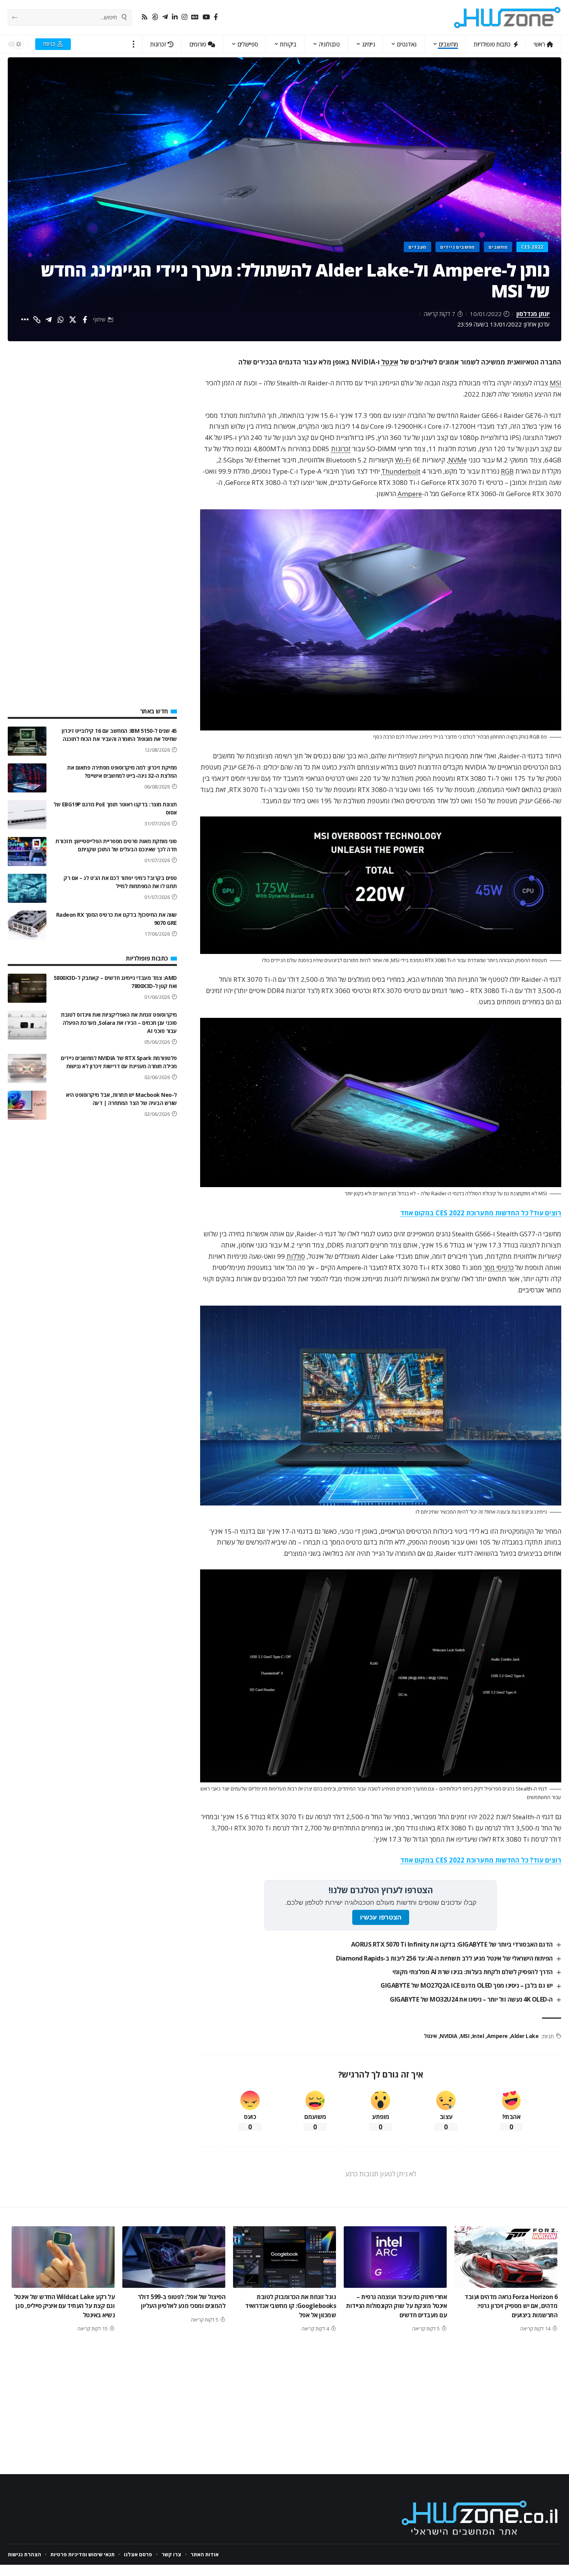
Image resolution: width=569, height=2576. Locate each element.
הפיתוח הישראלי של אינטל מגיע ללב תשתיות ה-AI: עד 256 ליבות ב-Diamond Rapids (444, 1958)
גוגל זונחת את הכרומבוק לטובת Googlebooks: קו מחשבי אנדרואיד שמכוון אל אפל (290, 2306)
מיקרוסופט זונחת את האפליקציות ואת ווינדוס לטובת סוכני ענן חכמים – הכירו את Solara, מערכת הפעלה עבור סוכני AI (119, 1023)
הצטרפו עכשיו (381, 1917)
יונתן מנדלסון (533, 314)
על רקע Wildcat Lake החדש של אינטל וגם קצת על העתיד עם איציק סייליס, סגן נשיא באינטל (64, 2306)
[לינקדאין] (175, 17)
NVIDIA (448, 2036)
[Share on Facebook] (85, 320)
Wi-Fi (403, 460)
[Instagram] (184, 17)
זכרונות (341, 449)
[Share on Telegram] (49, 320)
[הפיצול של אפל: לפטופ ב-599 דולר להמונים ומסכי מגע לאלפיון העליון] (174, 2257)
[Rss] (145, 17)
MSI (555, 383)
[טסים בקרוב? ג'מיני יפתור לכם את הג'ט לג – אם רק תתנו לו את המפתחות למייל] (27, 888)
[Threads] (155, 17)
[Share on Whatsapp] (61, 320)
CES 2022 (532, 247)
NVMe (458, 460)
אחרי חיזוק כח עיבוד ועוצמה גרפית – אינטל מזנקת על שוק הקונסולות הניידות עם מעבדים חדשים (396, 2306)
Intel (478, 2036)
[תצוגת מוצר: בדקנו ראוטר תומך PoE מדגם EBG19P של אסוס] (27, 815)
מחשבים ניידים (458, 247)
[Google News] (195, 17)
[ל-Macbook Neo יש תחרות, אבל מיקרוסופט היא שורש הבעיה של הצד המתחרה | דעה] (27, 1105)
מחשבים (498, 247)
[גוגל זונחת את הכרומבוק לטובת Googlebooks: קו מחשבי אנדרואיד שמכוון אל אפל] (284, 2257)
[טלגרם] (165, 17)
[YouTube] (206, 17)
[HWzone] (507, 17)
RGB (507, 471)
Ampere (410, 494)
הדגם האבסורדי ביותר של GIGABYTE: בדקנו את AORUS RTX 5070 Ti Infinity (452, 1944)
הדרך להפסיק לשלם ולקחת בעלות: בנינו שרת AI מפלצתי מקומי (473, 1972)
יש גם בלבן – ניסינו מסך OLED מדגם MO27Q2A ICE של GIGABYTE (467, 1985)
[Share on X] (73, 320)
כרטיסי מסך (499, 1267)
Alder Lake (524, 2036)
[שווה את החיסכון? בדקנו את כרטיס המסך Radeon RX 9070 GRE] (27, 925)
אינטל (390, 362)
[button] (134, 44)
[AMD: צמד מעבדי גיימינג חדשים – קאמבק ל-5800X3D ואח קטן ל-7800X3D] (27, 988)
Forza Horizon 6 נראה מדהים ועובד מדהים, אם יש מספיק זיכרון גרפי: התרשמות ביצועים (511, 2306)
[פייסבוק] (216, 17)
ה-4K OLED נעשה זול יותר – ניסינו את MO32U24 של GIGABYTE (471, 1999)
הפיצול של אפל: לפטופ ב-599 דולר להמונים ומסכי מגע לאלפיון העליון (182, 2301)
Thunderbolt (401, 471)
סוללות (296, 1256)
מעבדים (417, 247)
